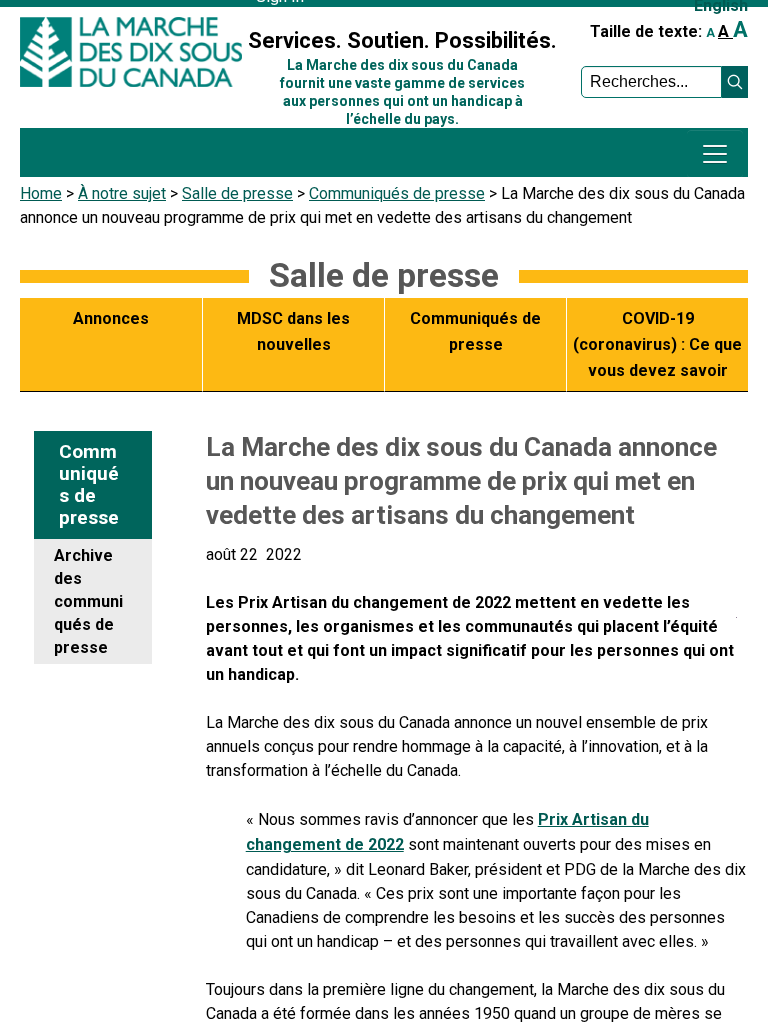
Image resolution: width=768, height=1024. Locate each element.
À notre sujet (122, 193)
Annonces (111, 318)
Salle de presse (237, 193)
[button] (735, 82)
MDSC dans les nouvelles (293, 331)
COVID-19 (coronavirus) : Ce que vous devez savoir (657, 344)
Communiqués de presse (397, 193)
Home (41, 193)
